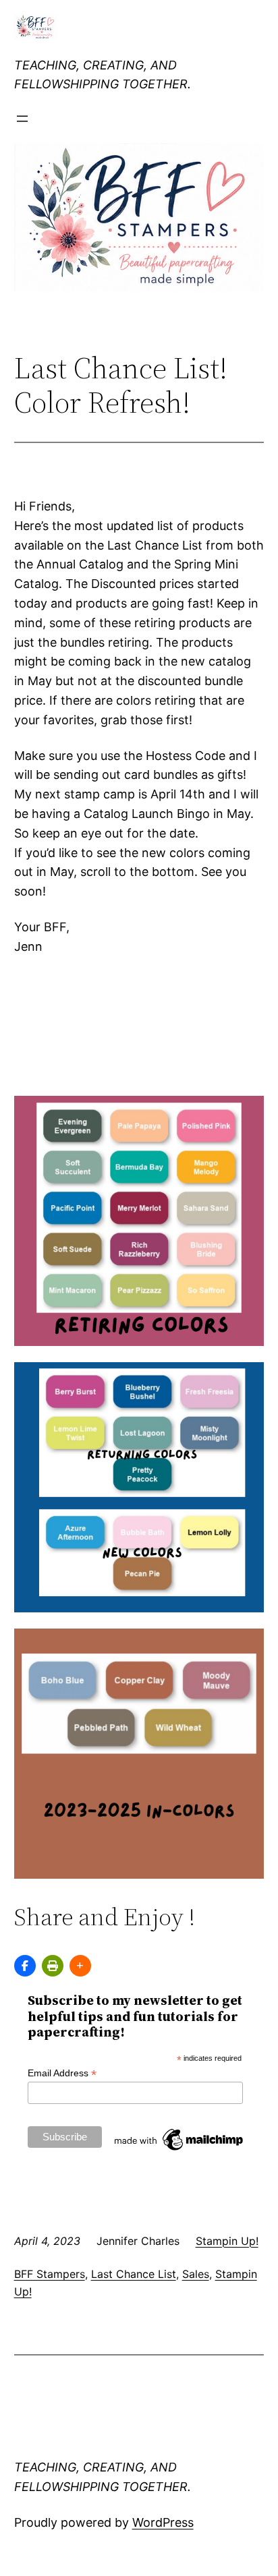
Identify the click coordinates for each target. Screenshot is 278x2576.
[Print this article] (53, 1966)
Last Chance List (134, 2274)
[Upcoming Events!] (25, 1966)
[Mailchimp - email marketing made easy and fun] (179, 2150)
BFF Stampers (50, 2274)
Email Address (62, 2073)
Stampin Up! (227, 2241)
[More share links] (80, 1966)
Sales (196, 2274)
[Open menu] (22, 119)
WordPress (163, 2522)
